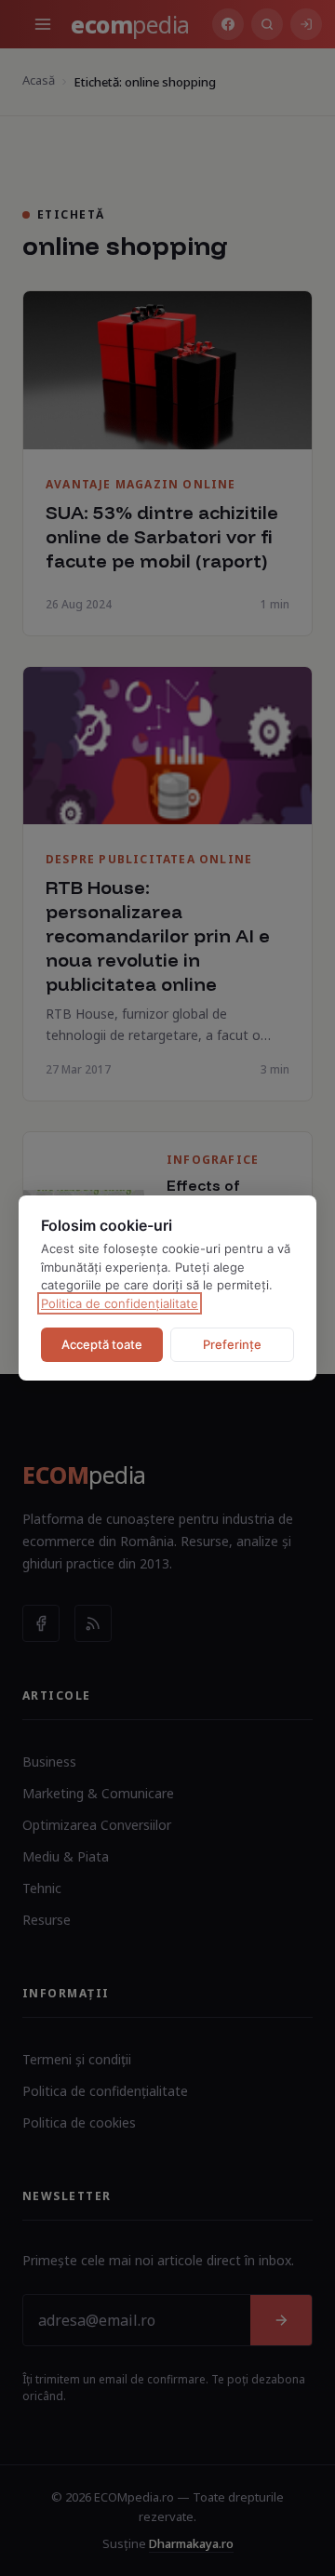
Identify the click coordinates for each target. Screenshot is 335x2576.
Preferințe (232, 1344)
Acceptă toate (102, 1344)
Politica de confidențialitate (120, 1303)
